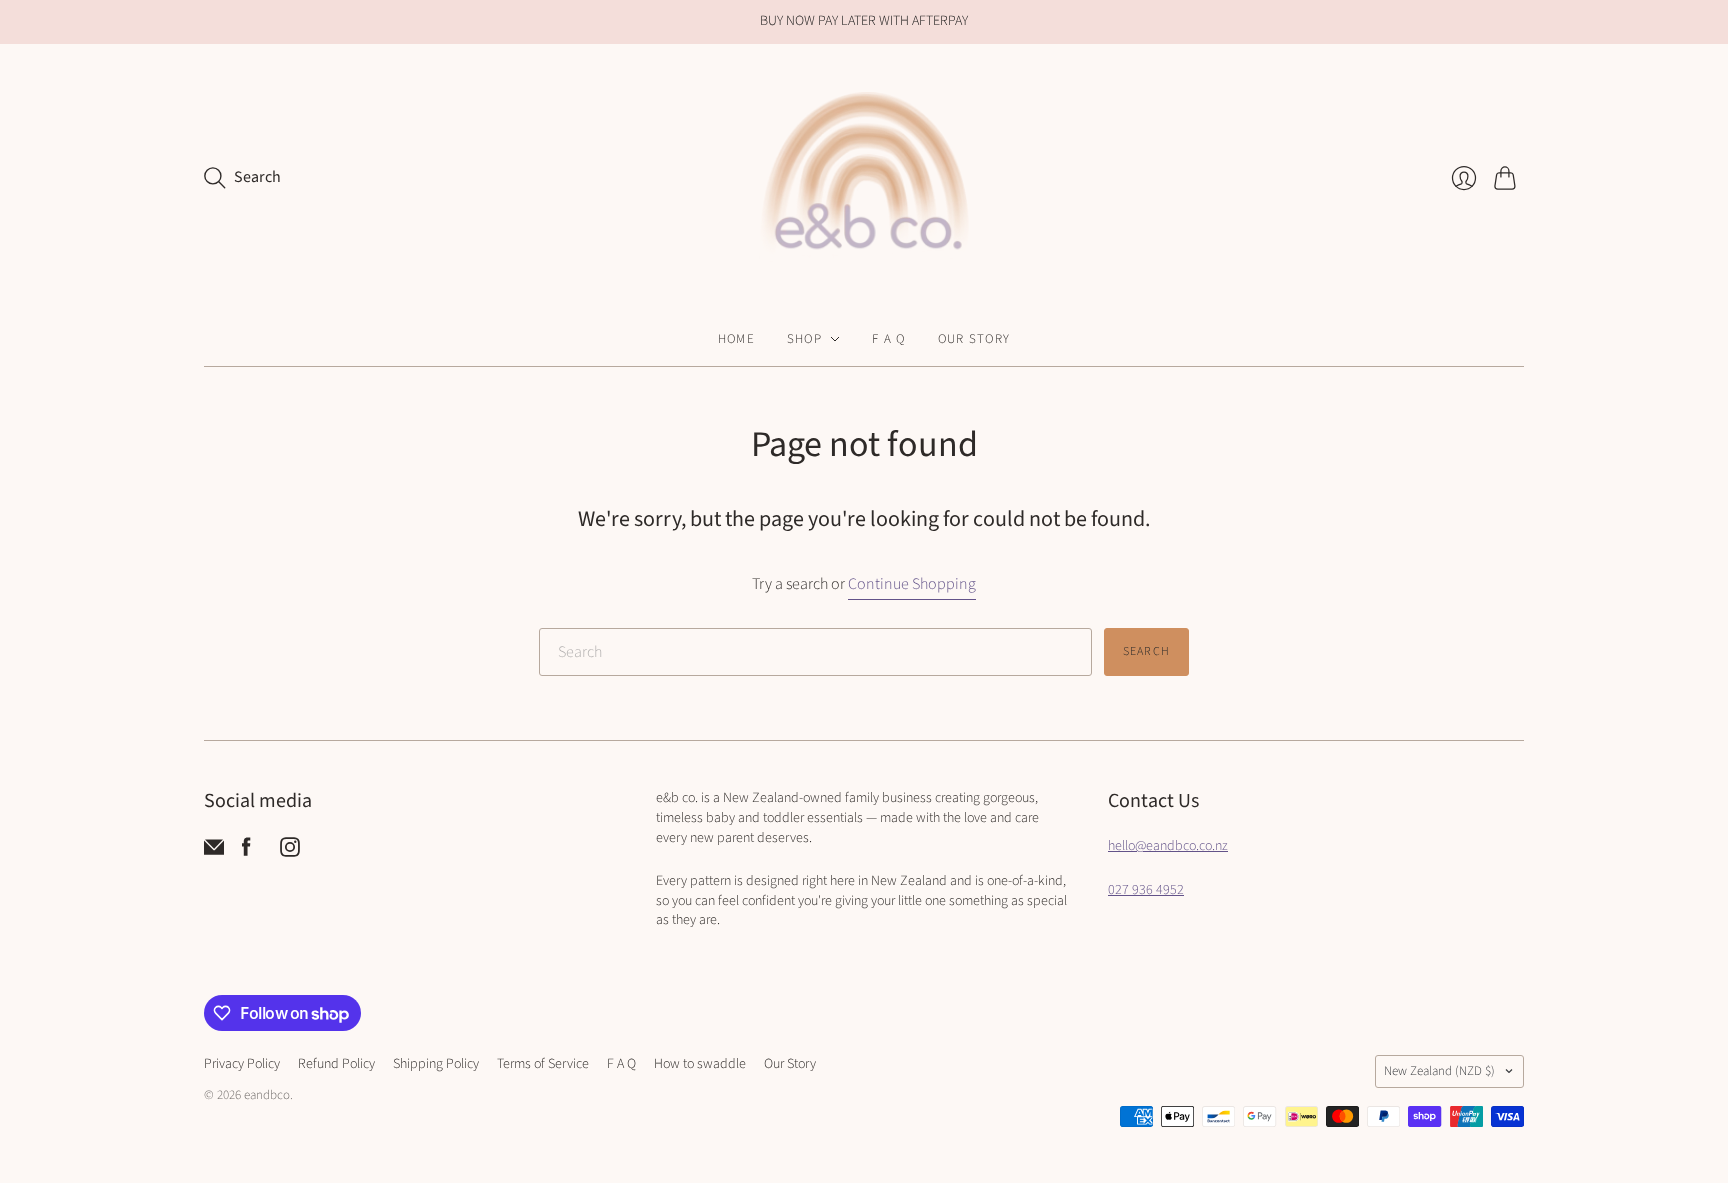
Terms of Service (543, 1064)
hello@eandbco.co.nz (1168, 846)
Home (736, 339)
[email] (214, 852)
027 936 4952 (1146, 890)
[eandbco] (864, 178)
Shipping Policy (436, 1064)
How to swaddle (700, 1064)
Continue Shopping (912, 584)
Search (1146, 651)
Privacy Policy (242, 1064)
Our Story (974, 339)
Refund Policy (336, 1064)
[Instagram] (290, 852)
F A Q (889, 339)
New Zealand (1439, 1071)
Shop (804, 339)
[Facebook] (246, 852)
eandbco (267, 1095)
